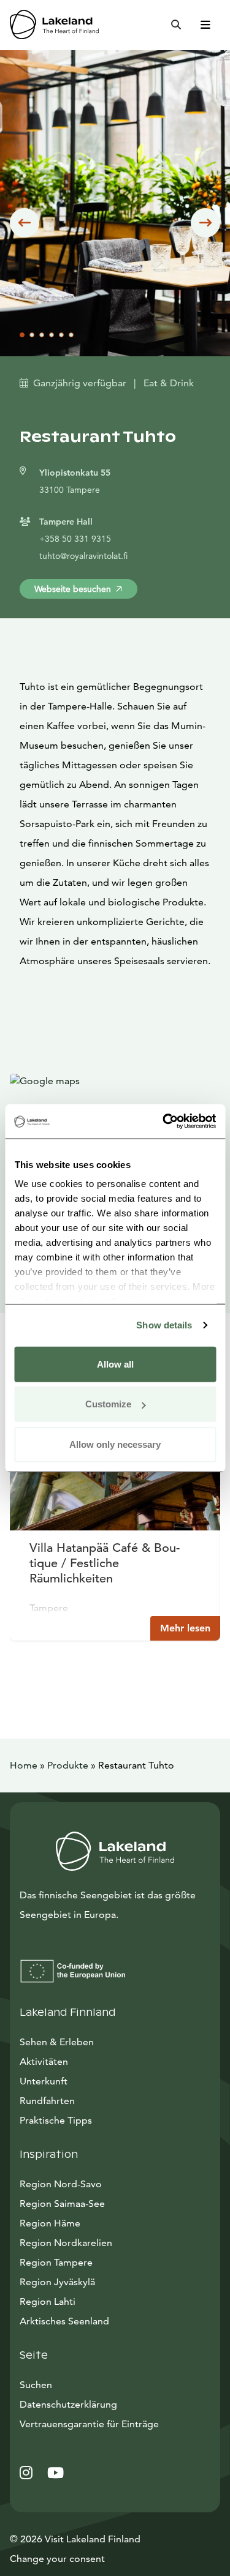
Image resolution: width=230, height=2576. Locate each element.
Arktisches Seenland (64, 2321)
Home (24, 1765)
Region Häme (50, 2223)
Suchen (36, 2385)
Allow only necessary (115, 1444)
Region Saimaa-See (62, 2203)
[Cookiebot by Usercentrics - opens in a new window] (164, 1121)
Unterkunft (44, 2081)
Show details (164, 1325)
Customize (108, 1404)
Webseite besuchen (73, 589)
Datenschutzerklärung (68, 2404)
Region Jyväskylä (57, 2282)
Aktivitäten (44, 2061)
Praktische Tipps (56, 2120)
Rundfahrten (47, 2101)
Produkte (68, 1765)
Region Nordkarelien (66, 2243)
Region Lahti (48, 2301)
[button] (25, 223)
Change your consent (57, 2559)
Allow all (115, 1364)
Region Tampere (56, 2262)
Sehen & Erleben (57, 2042)
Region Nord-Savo (61, 2184)
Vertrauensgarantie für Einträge (89, 2424)
